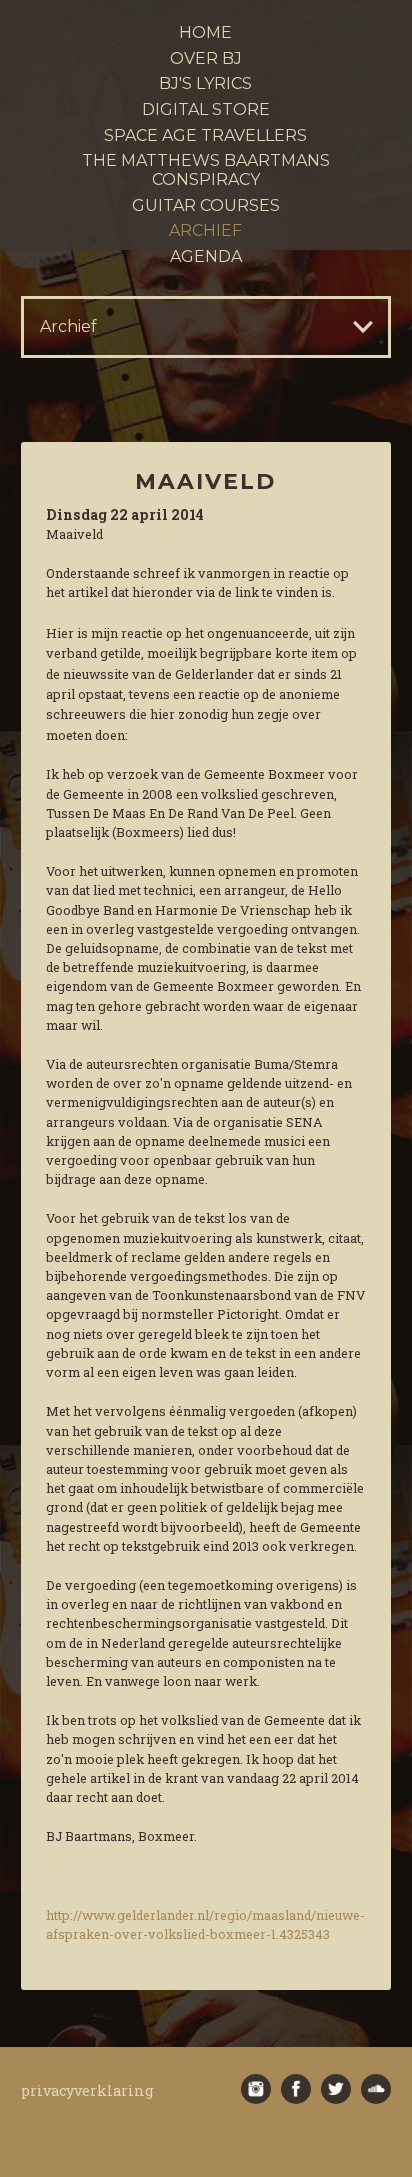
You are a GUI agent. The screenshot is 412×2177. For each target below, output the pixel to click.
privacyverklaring (87, 2090)
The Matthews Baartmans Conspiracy (206, 170)
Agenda (206, 256)
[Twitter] (336, 2089)
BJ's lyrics (205, 83)
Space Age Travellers (205, 135)
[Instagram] (256, 2089)
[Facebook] (296, 2089)
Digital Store (206, 109)
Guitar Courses (206, 205)
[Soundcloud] (376, 2089)
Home (205, 32)
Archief (205, 230)
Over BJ (206, 58)
